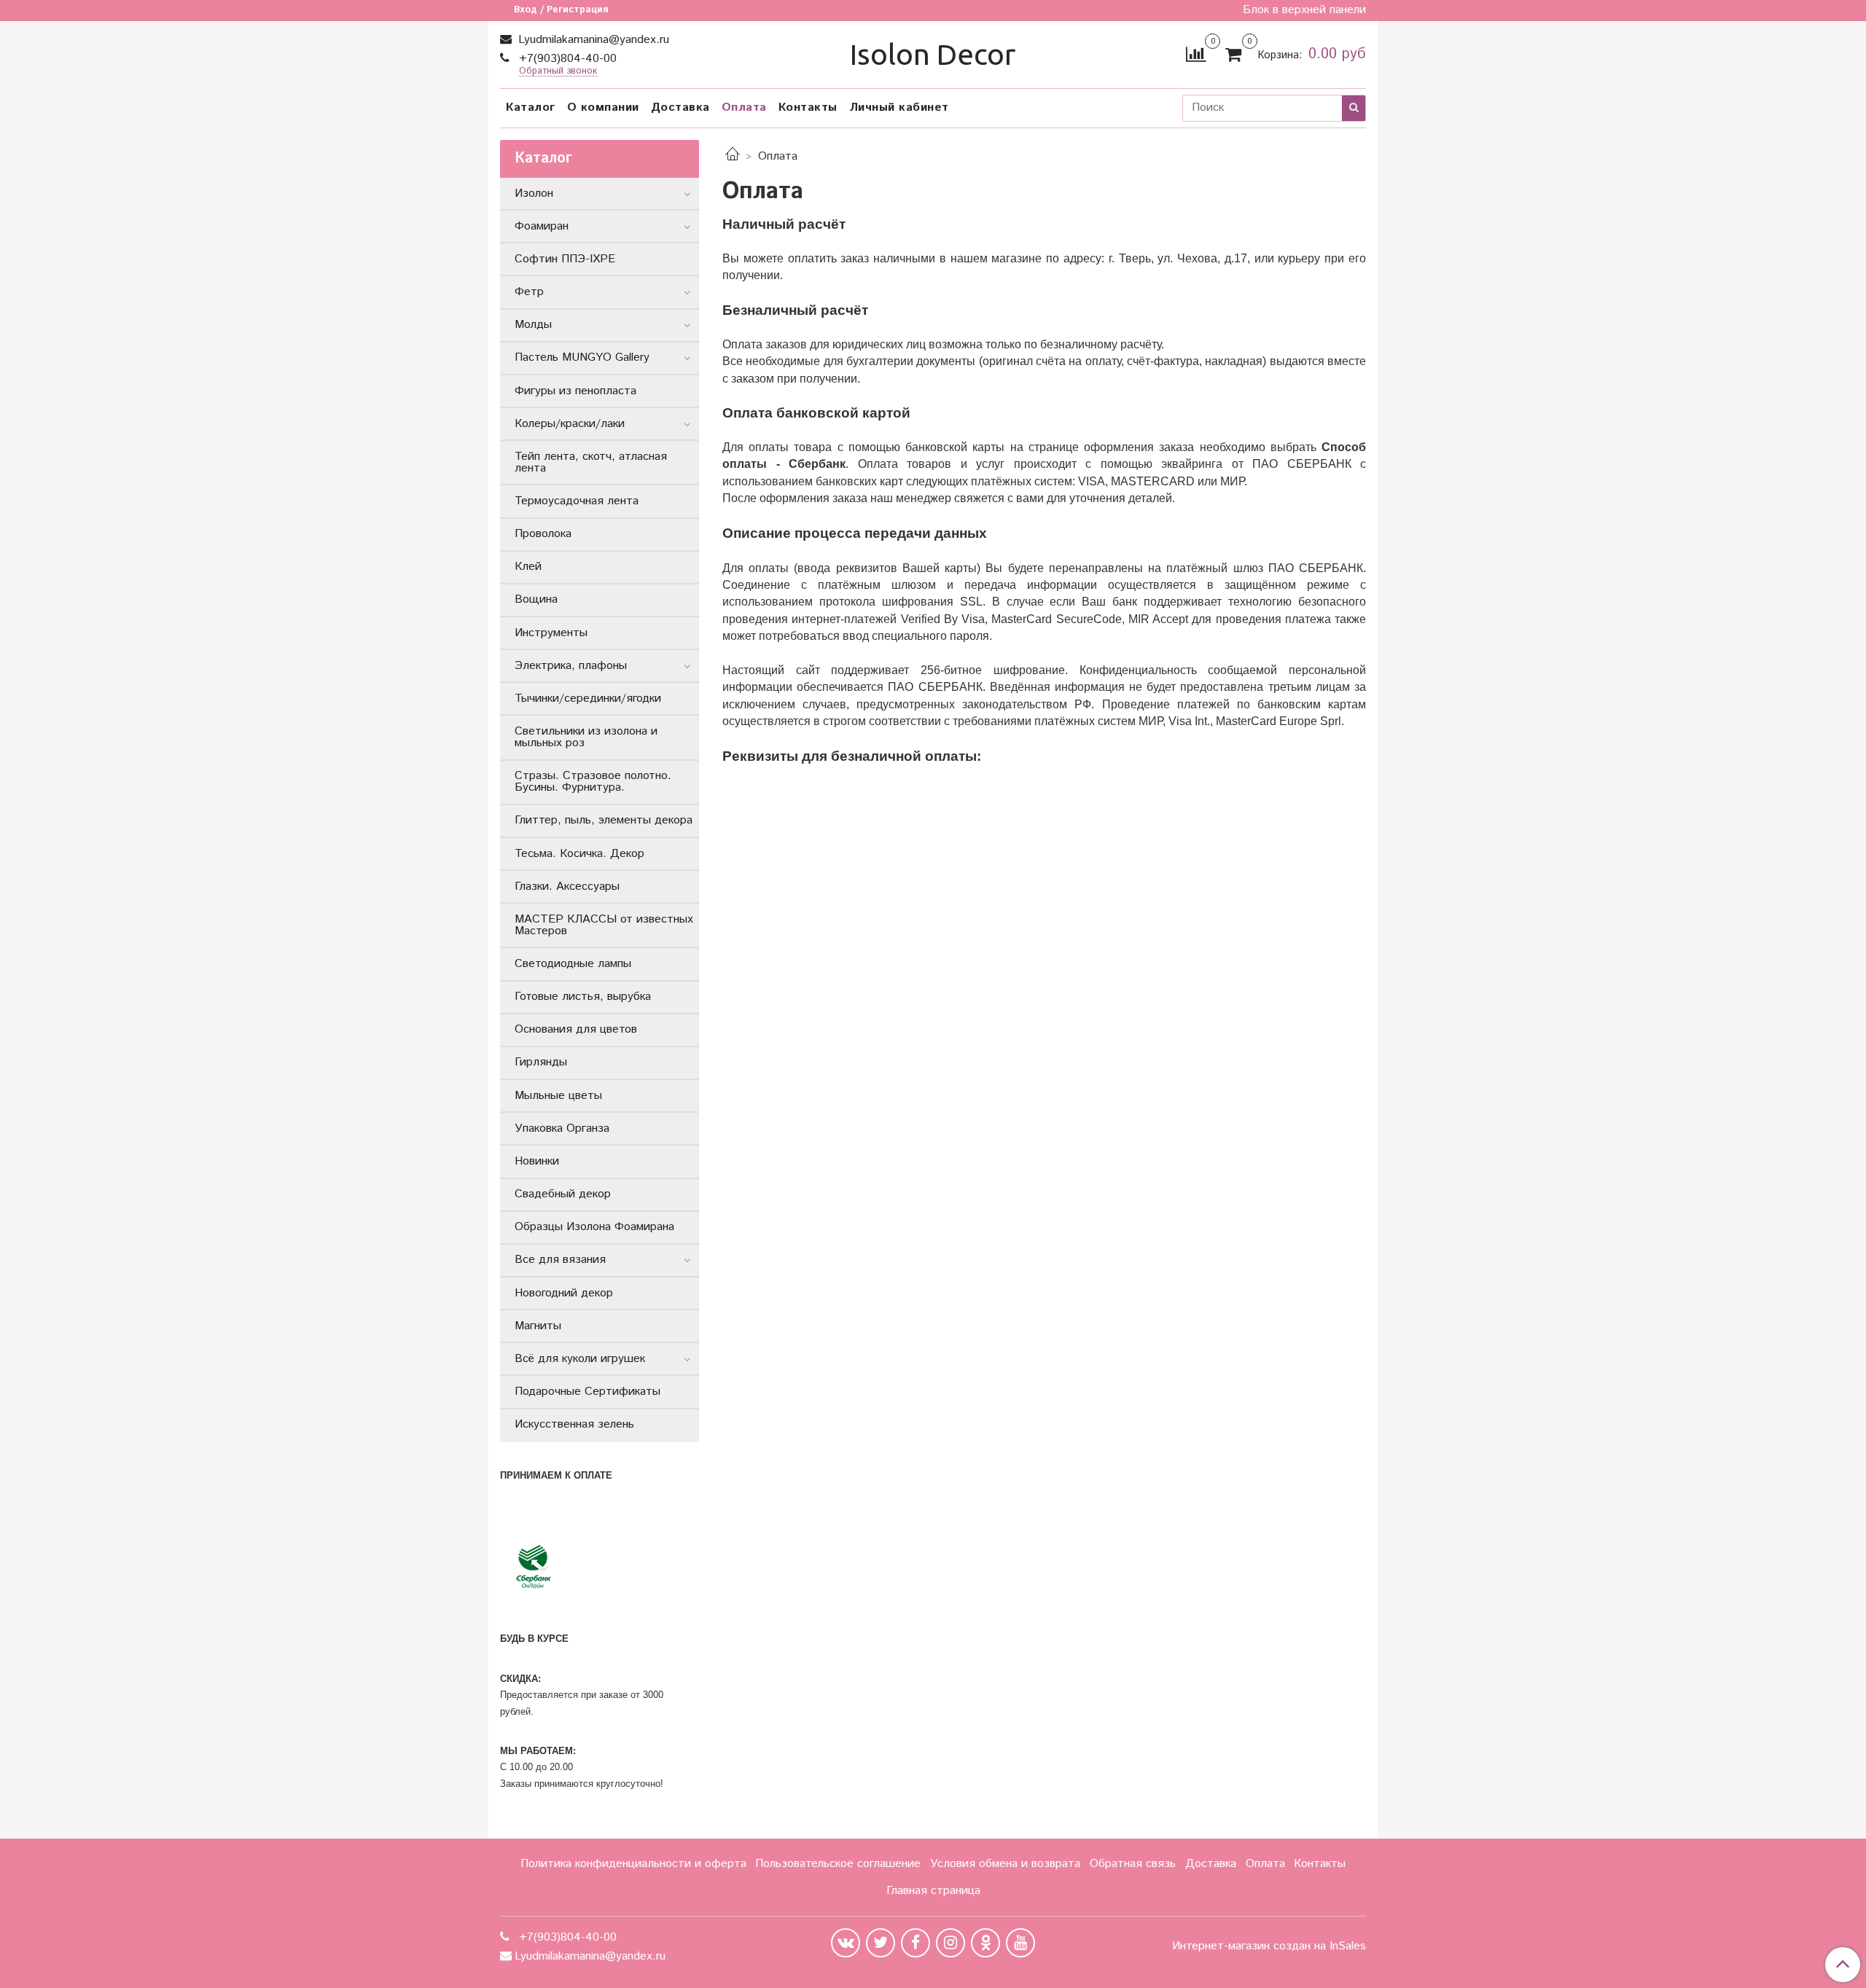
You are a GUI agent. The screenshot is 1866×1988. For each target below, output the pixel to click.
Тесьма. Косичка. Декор (579, 854)
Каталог (531, 107)
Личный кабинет (899, 107)
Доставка (680, 107)
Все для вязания (560, 1260)
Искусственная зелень (574, 1424)
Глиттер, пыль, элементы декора (604, 820)
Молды (533, 325)
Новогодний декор (564, 1293)
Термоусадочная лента (577, 501)
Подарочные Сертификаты (587, 1392)
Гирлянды (541, 1062)
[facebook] (916, 1943)
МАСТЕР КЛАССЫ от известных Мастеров (604, 925)
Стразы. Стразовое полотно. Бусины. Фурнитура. (593, 782)
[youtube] (1020, 1943)
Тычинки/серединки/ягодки (588, 698)
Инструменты (551, 633)
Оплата (744, 107)
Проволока (543, 534)
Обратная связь (1133, 1864)
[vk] (846, 1943)
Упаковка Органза (562, 1128)
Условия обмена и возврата (1005, 1864)
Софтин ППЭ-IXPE (565, 259)
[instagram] (950, 1943)
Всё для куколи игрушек (580, 1359)
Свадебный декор (563, 1194)
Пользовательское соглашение (838, 1864)
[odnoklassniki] (985, 1943)
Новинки (537, 1161)
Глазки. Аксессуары (567, 887)
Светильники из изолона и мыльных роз (586, 737)
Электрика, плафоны (571, 666)
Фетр (529, 292)
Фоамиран (542, 226)
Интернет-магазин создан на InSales (1269, 1946)
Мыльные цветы (558, 1096)
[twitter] (881, 1943)
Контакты (808, 107)
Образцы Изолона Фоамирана (594, 1227)
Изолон (534, 193)
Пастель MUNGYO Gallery (582, 357)
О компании (603, 107)
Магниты (538, 1326)
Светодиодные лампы (573, 964)
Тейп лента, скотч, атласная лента (591, 462)
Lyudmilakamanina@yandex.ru (592, 40)
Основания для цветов (576, 1029)
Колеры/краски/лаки (570, 424)
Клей (528, 567)
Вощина (536, 599)
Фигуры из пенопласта (575, 391)
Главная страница (933, 1891)
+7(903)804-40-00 (566, 59)
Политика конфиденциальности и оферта (633, 1864)
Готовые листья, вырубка (583, 997)
